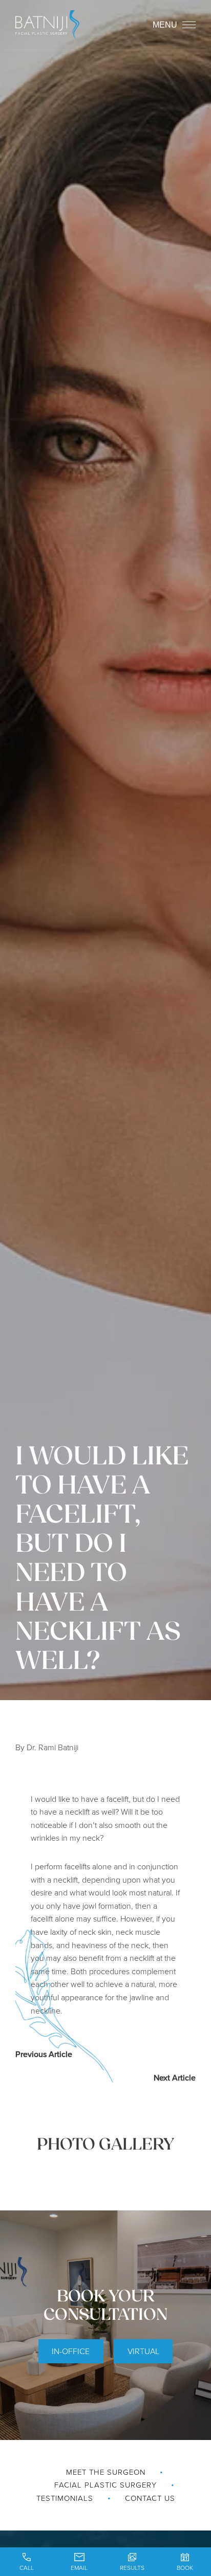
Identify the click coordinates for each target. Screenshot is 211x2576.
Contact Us (150, 2498)
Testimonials (65, 2498)
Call (27, 2568)
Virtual (143, 2351)
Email (79, 2568)
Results (132, 2568)
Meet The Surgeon (106, 2472)
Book (185, 2568)
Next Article (175, 2077)
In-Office (71, 2351)
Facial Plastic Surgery (105, 2485)
